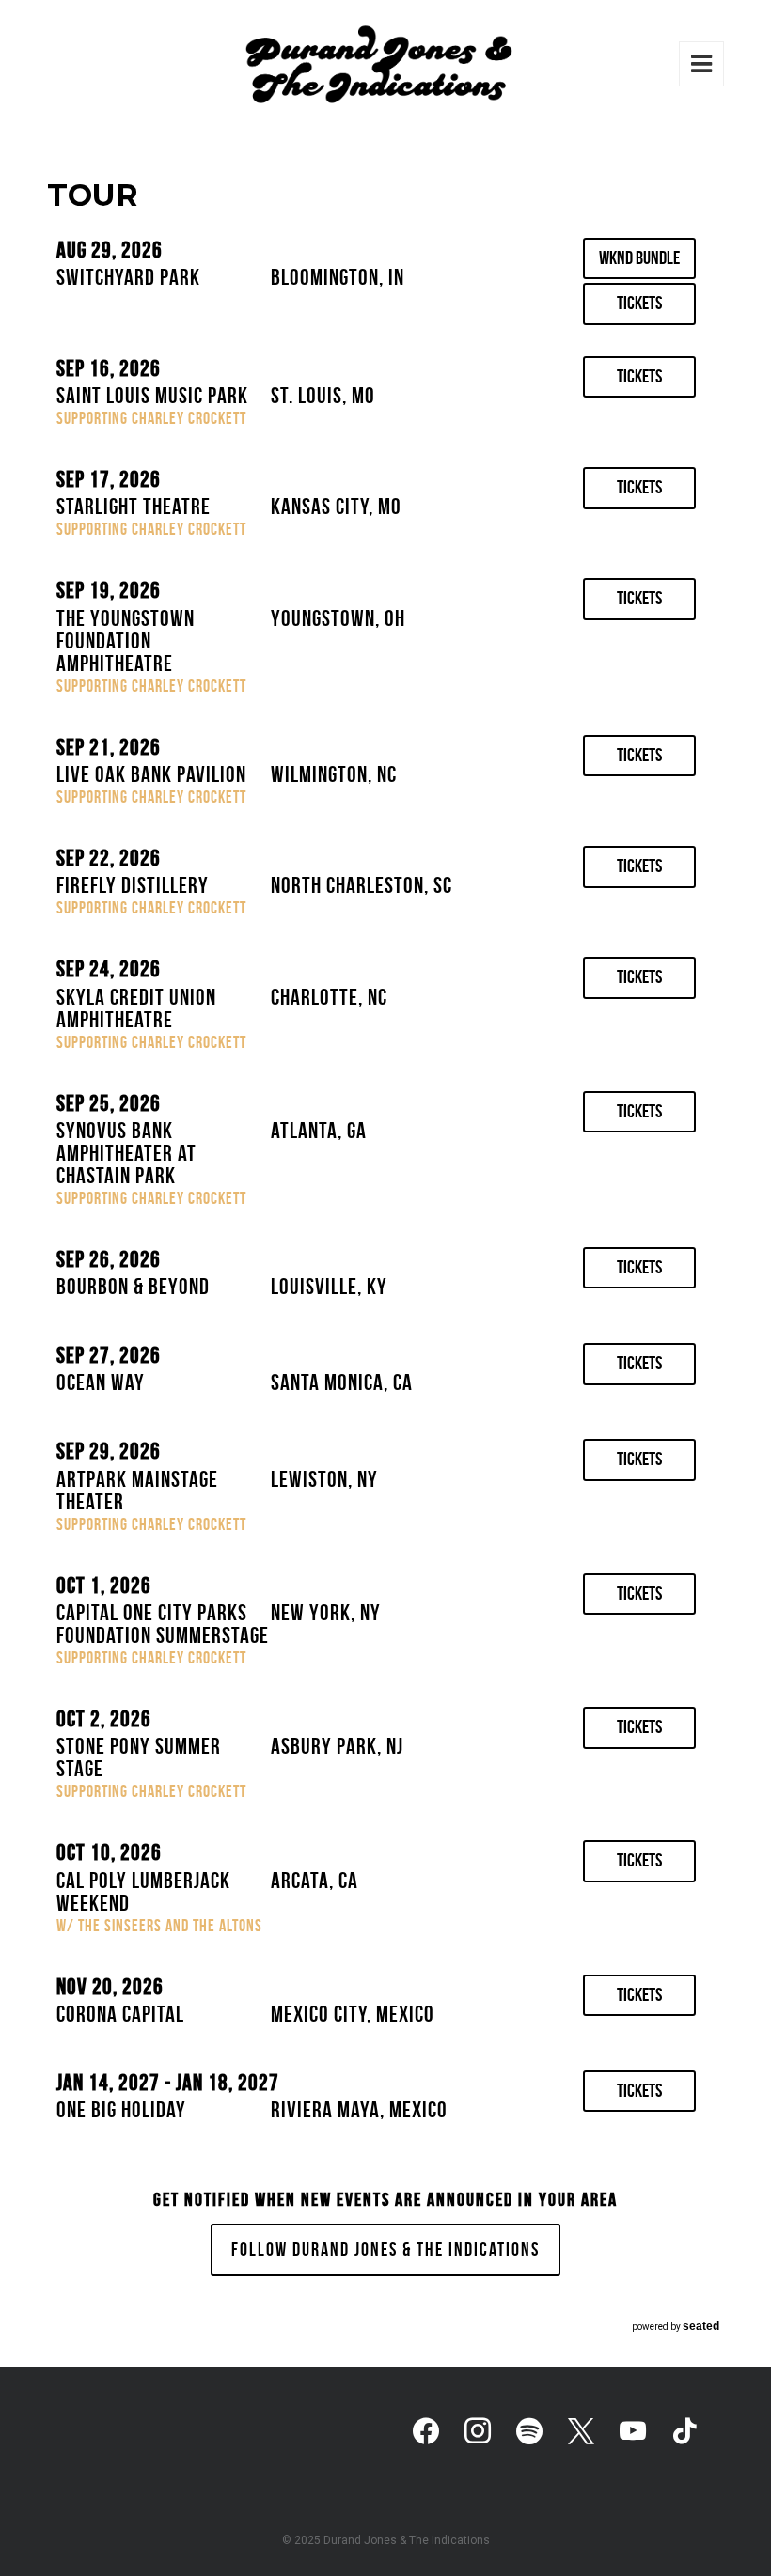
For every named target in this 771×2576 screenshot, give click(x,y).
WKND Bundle (639, 258)
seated (701, 2326)
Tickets (639, 303)
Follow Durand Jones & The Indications (385, 2249)
